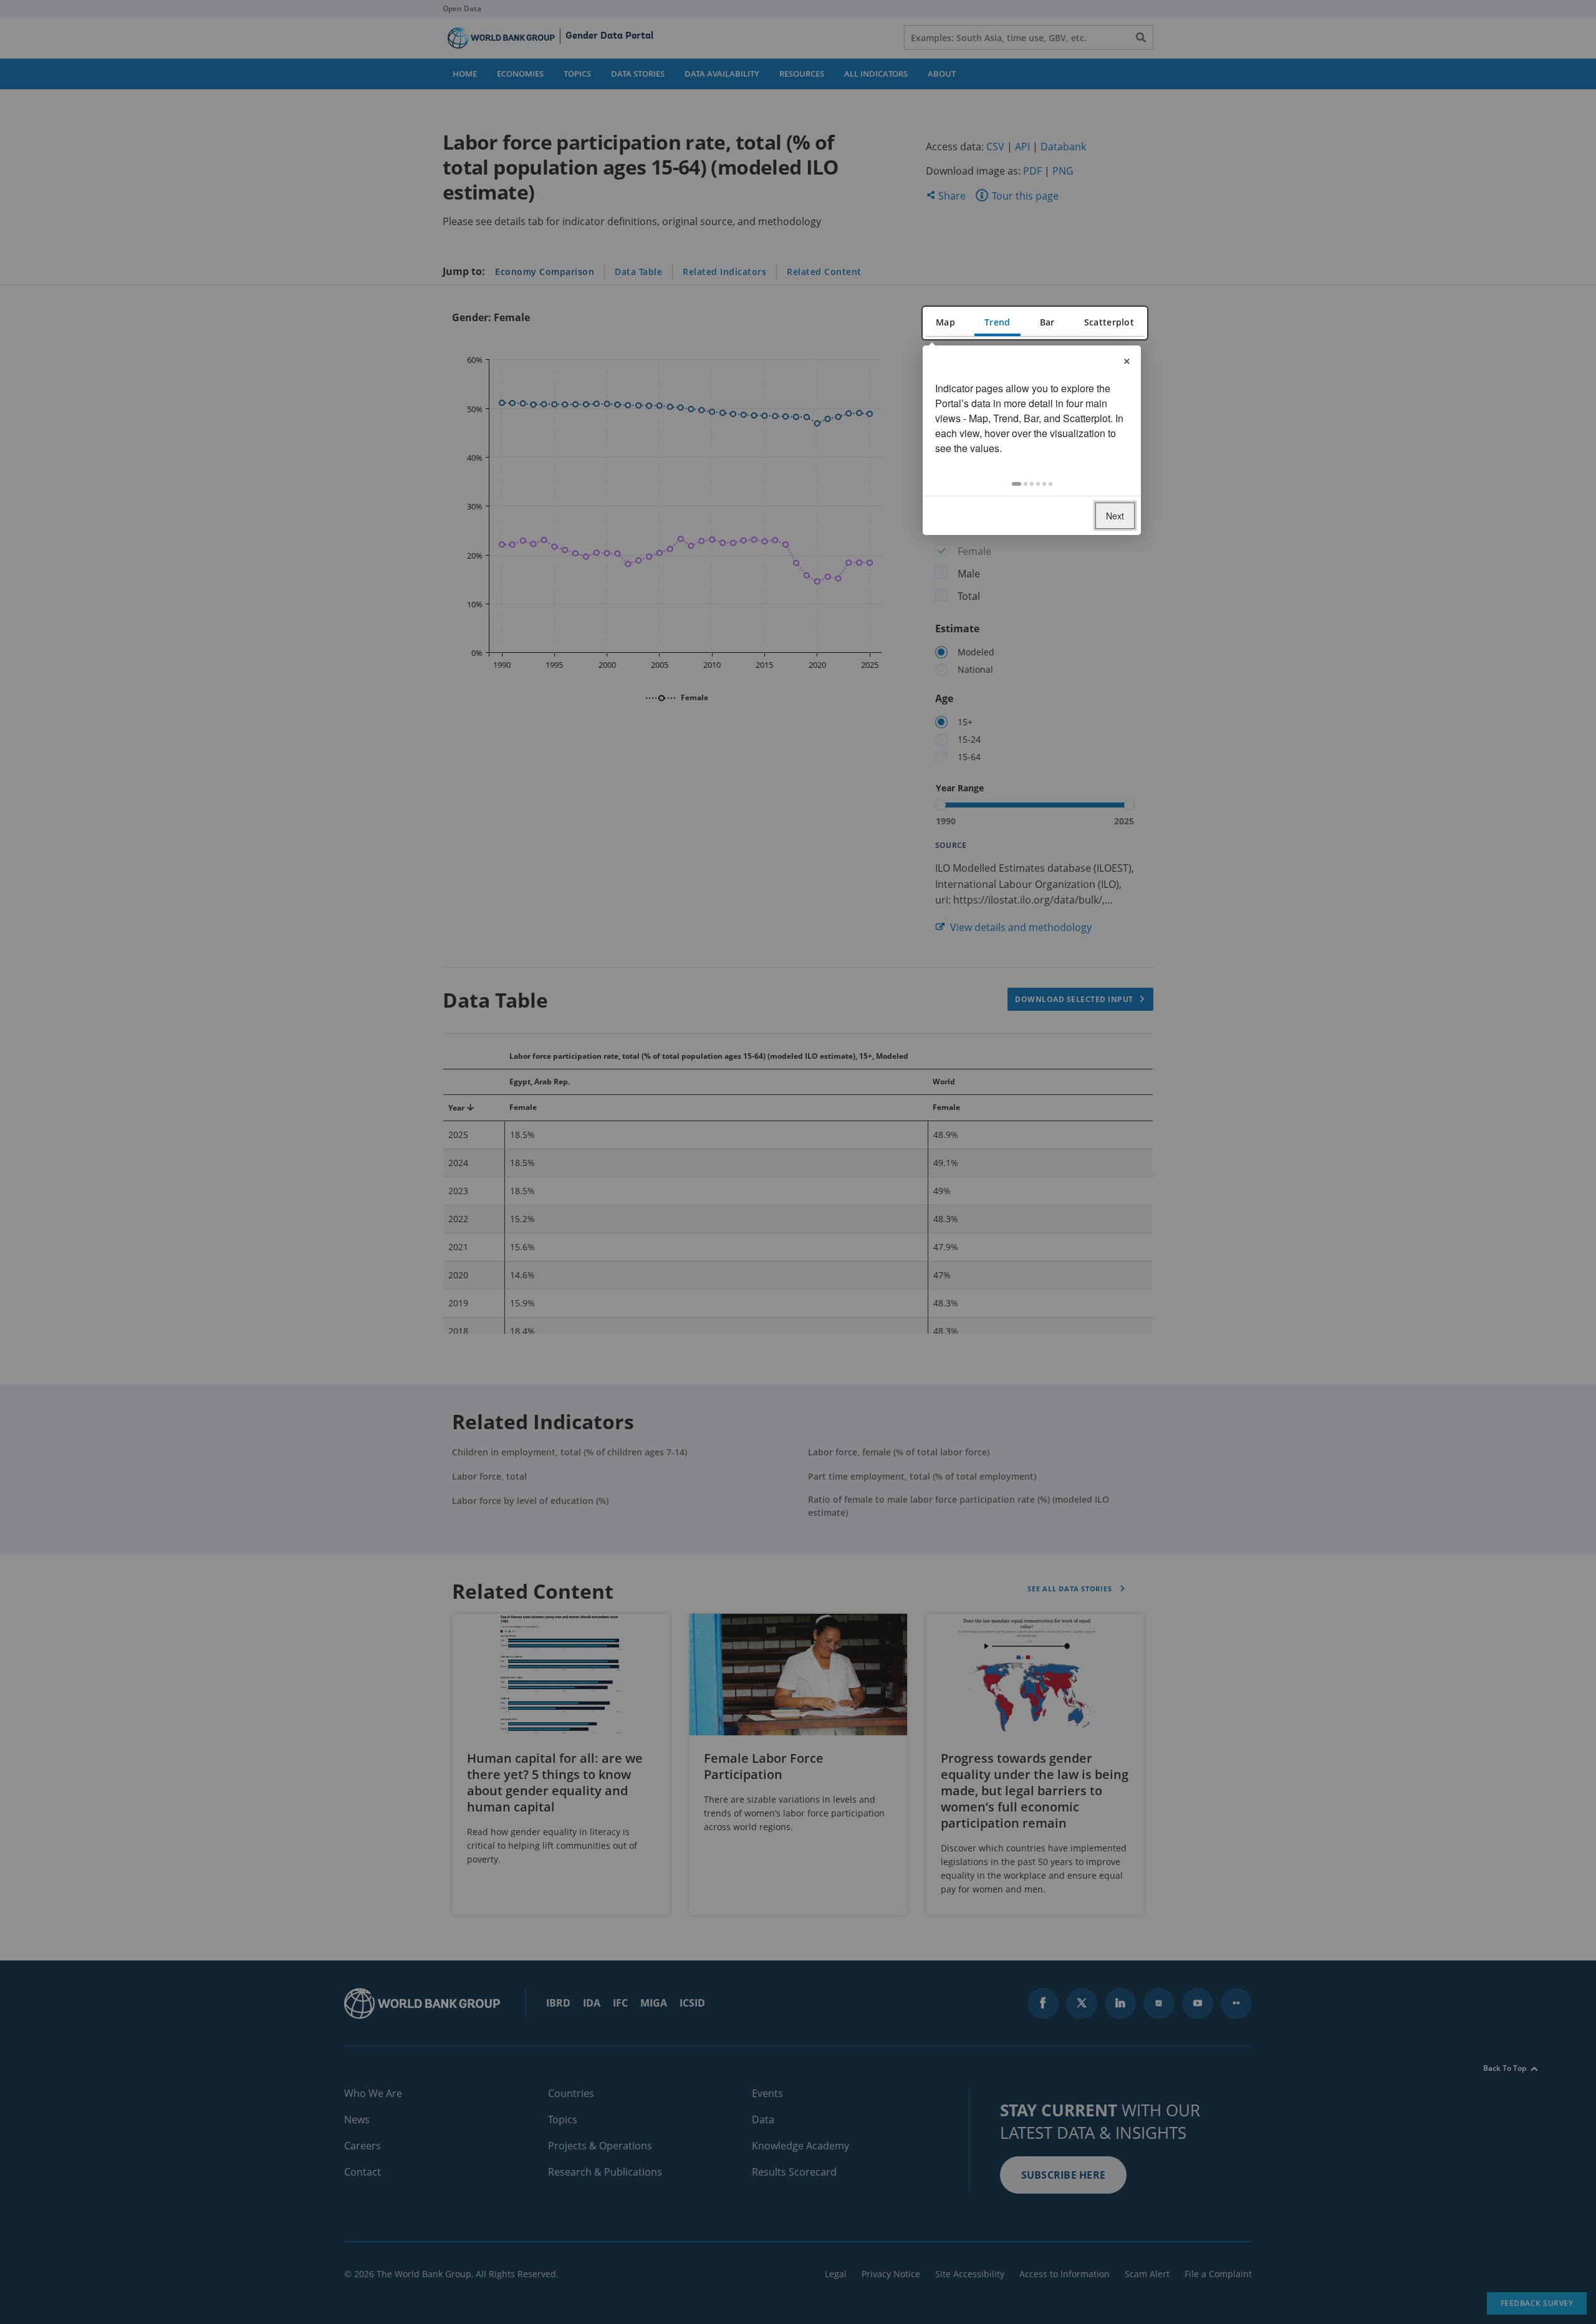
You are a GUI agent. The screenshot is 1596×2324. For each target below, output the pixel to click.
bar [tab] (1047, 322)
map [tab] (945, 322)
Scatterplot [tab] (1109, 322)
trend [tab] (997, 322)
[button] (1017, 484)
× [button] (1127, 359)
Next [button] (1115, 516)
